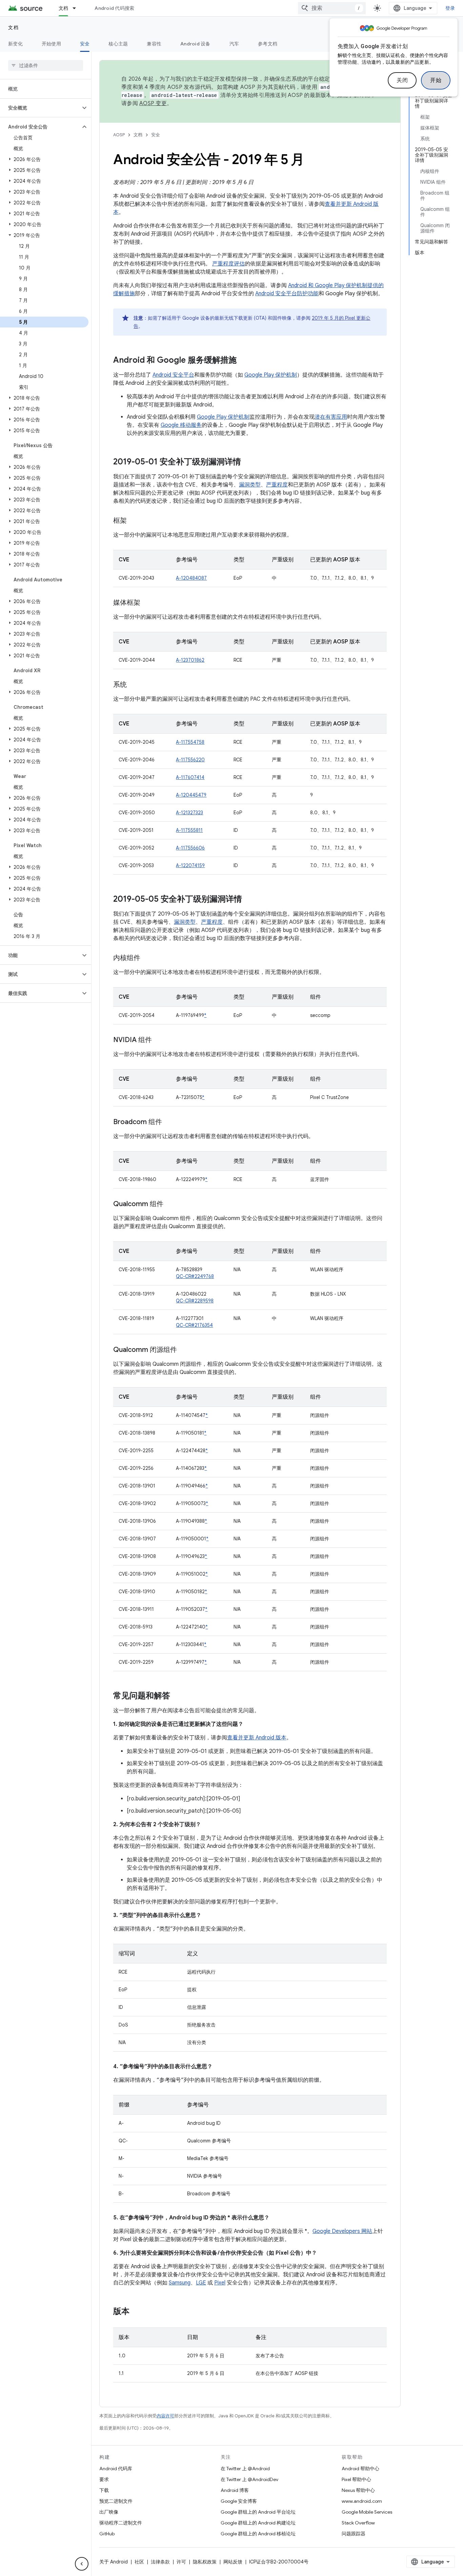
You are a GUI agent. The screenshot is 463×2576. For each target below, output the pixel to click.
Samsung (180, 2283)
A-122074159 (190, 865)
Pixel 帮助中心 (356, 2479)
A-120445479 (191, 795)
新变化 (15, 44)
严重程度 (277, 485)
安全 (85, 44)
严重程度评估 (228, 264)
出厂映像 (109, 2512)
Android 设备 (195, 44)
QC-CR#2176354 (194, 1325)
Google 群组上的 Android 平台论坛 (258, 2512)
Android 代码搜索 (114, 8)
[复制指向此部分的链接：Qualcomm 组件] (170, 1204)
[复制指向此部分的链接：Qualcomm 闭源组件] (184, 1350)
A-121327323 (189, 813)
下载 (104, 2490)
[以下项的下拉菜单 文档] (77, 8)
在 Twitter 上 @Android (245, 2469)
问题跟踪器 (354, 2534)
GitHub (107, 2534)
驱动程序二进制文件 (121, 2523)
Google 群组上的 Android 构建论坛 (258, 2523)
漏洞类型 (250, 485)
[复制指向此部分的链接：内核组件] (147, 958)
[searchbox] (46, 65)
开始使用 (51, 44)
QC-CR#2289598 (195, 1301)
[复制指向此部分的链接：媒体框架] (147, 603)
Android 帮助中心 (360, 2469)
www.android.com (362, 2501)
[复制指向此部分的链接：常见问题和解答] (177, 1696)
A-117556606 (190, 848)
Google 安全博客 (239, 2501)
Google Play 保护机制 (271, 375)
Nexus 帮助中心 (358, 2490)
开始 (436, 80)
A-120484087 (191, 578)
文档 (64, 8)
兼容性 (154, 44)
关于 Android (114, 2562)
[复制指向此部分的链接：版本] (136, 2312)
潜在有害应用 (331, 417)
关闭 (402, 80)
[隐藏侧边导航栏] (82, 2564)
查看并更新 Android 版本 (257, 1738)
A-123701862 (190, 660)
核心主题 (118, 44)
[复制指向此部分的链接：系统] (134, 685)
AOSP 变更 (153, 103)
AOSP (119, 135)
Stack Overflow (358, 2523)
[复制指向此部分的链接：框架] (134, 521)
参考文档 (268, 44)
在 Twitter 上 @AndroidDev (249, 2479)
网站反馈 (233, 2562)
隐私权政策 (205, 2562)
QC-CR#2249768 (195, 1276)
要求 (104, 2479)
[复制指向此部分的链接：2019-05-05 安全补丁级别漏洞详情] (249, 900)
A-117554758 (190, 742)
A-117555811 (189, 830)
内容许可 (165, 2416)
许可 (181, 2562)
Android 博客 (235, 2490)
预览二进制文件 (116, 2501)
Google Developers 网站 (342, 2231)
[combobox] (332, 8)
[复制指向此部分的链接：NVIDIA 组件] (159, 1040)
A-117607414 (190, 777)
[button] (40, 108)
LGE (201, 2283)
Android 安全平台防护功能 (287, 294)
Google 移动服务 (181, 425)
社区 (139, 2562)
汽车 (234, 44)
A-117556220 (190, 760)
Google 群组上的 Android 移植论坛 (258, 2534)
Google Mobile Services (367, 2512)
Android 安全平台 (173, 375)
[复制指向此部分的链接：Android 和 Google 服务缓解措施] (243, 361)
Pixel (220, 2283)
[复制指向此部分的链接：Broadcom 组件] (169, 1122)
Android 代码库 (116, 2469)
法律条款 (160, 2562)
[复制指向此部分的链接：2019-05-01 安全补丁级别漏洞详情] (248, 462)
